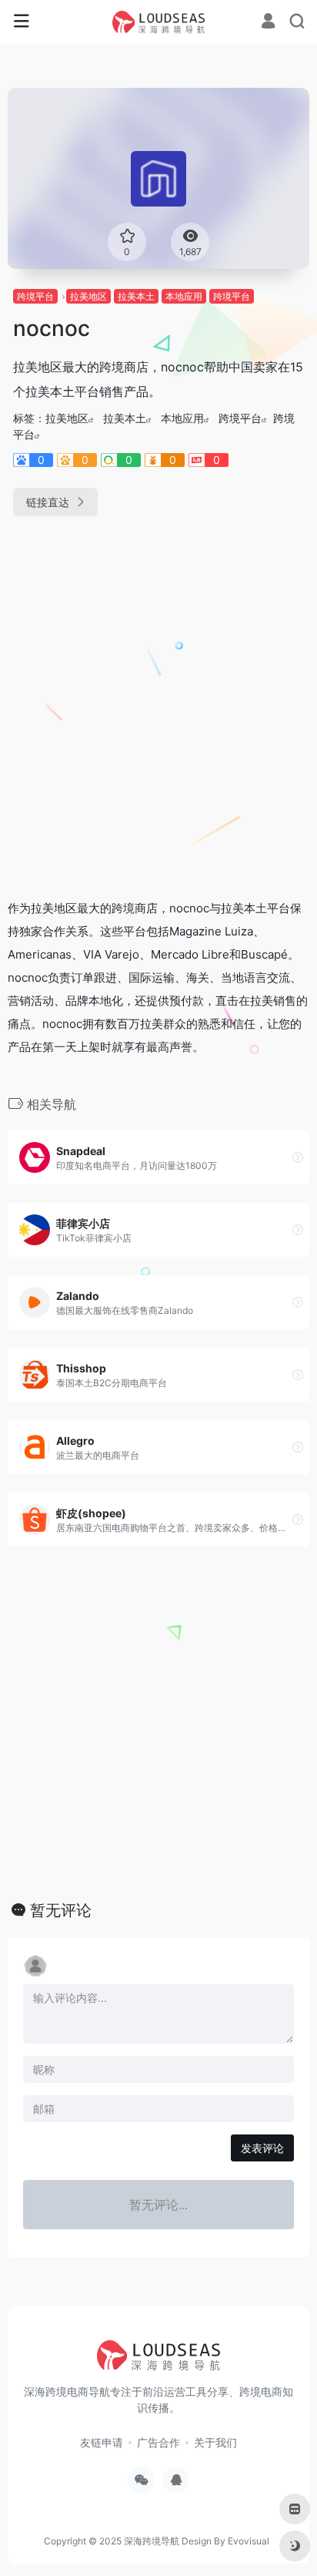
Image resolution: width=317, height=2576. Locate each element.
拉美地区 (88, 296)
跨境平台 (35, 296)
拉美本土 (136, 296)
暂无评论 (61, 1910)
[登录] (268, 23)
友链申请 (102, 2442)
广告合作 (158, 2442)
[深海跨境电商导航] (158, 22)
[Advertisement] (158, 701)
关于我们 (215, 2442)
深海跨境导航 (152, 2541)
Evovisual (249, 2541)
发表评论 (262, 2148)
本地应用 (184, 296)
